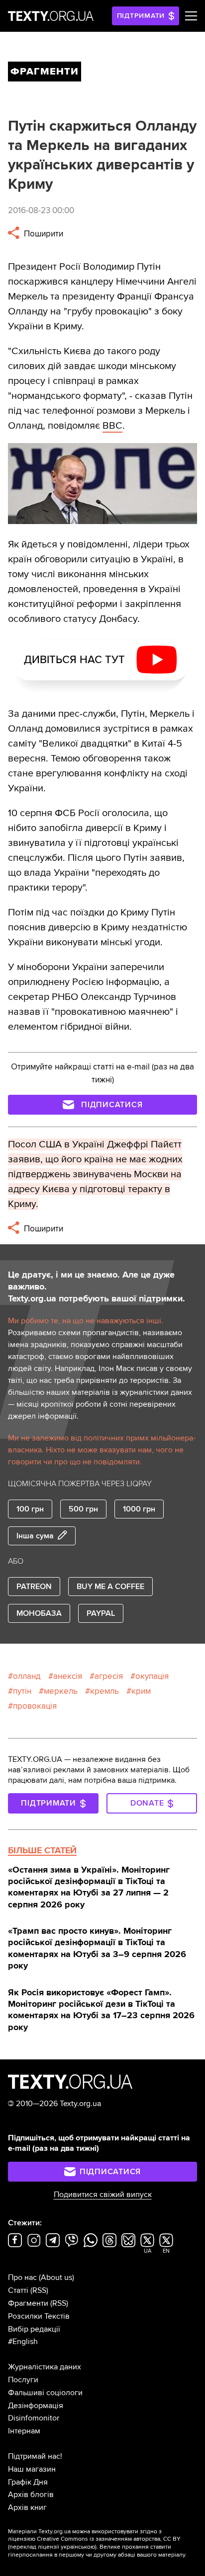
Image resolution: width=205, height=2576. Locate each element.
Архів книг (27, 2507)
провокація (35, 1706)
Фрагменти (28, 2303)
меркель (61, 1691)
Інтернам (24, 2431)
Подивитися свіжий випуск (103, 2195)
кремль (104, 1691)
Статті (18, 2290)
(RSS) (39, 2290)
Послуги (23, 2380)
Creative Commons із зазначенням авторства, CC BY (109, 2539)
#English (23, 2342)
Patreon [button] (34, 1587)
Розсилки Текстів (39, 2316)
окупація (152, 1676)
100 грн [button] (30, 1509)
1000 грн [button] (139, 1509)
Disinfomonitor (34, 2418)
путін (22, 1691)
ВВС (112, 426)
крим (141, 1691)
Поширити (43, 234)
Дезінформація (36, 2406)
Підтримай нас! (35, 2456)
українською (78, 2547)
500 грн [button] (83, 1509)
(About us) (56, 2277)
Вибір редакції (34, 2329)
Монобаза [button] (39, 1613)
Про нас (22, 2277)
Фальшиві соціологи (45, 2393)
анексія (68, 1676)
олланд (27, 1676)
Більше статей (42, 1850)
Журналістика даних (45, 2367)
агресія (109, 1676)
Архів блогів (31, 2495)
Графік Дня (28, 2482)
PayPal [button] (101, 1613)
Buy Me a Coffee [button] (110, 1587)
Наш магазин (32, 2469)
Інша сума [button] (35, 1536)
